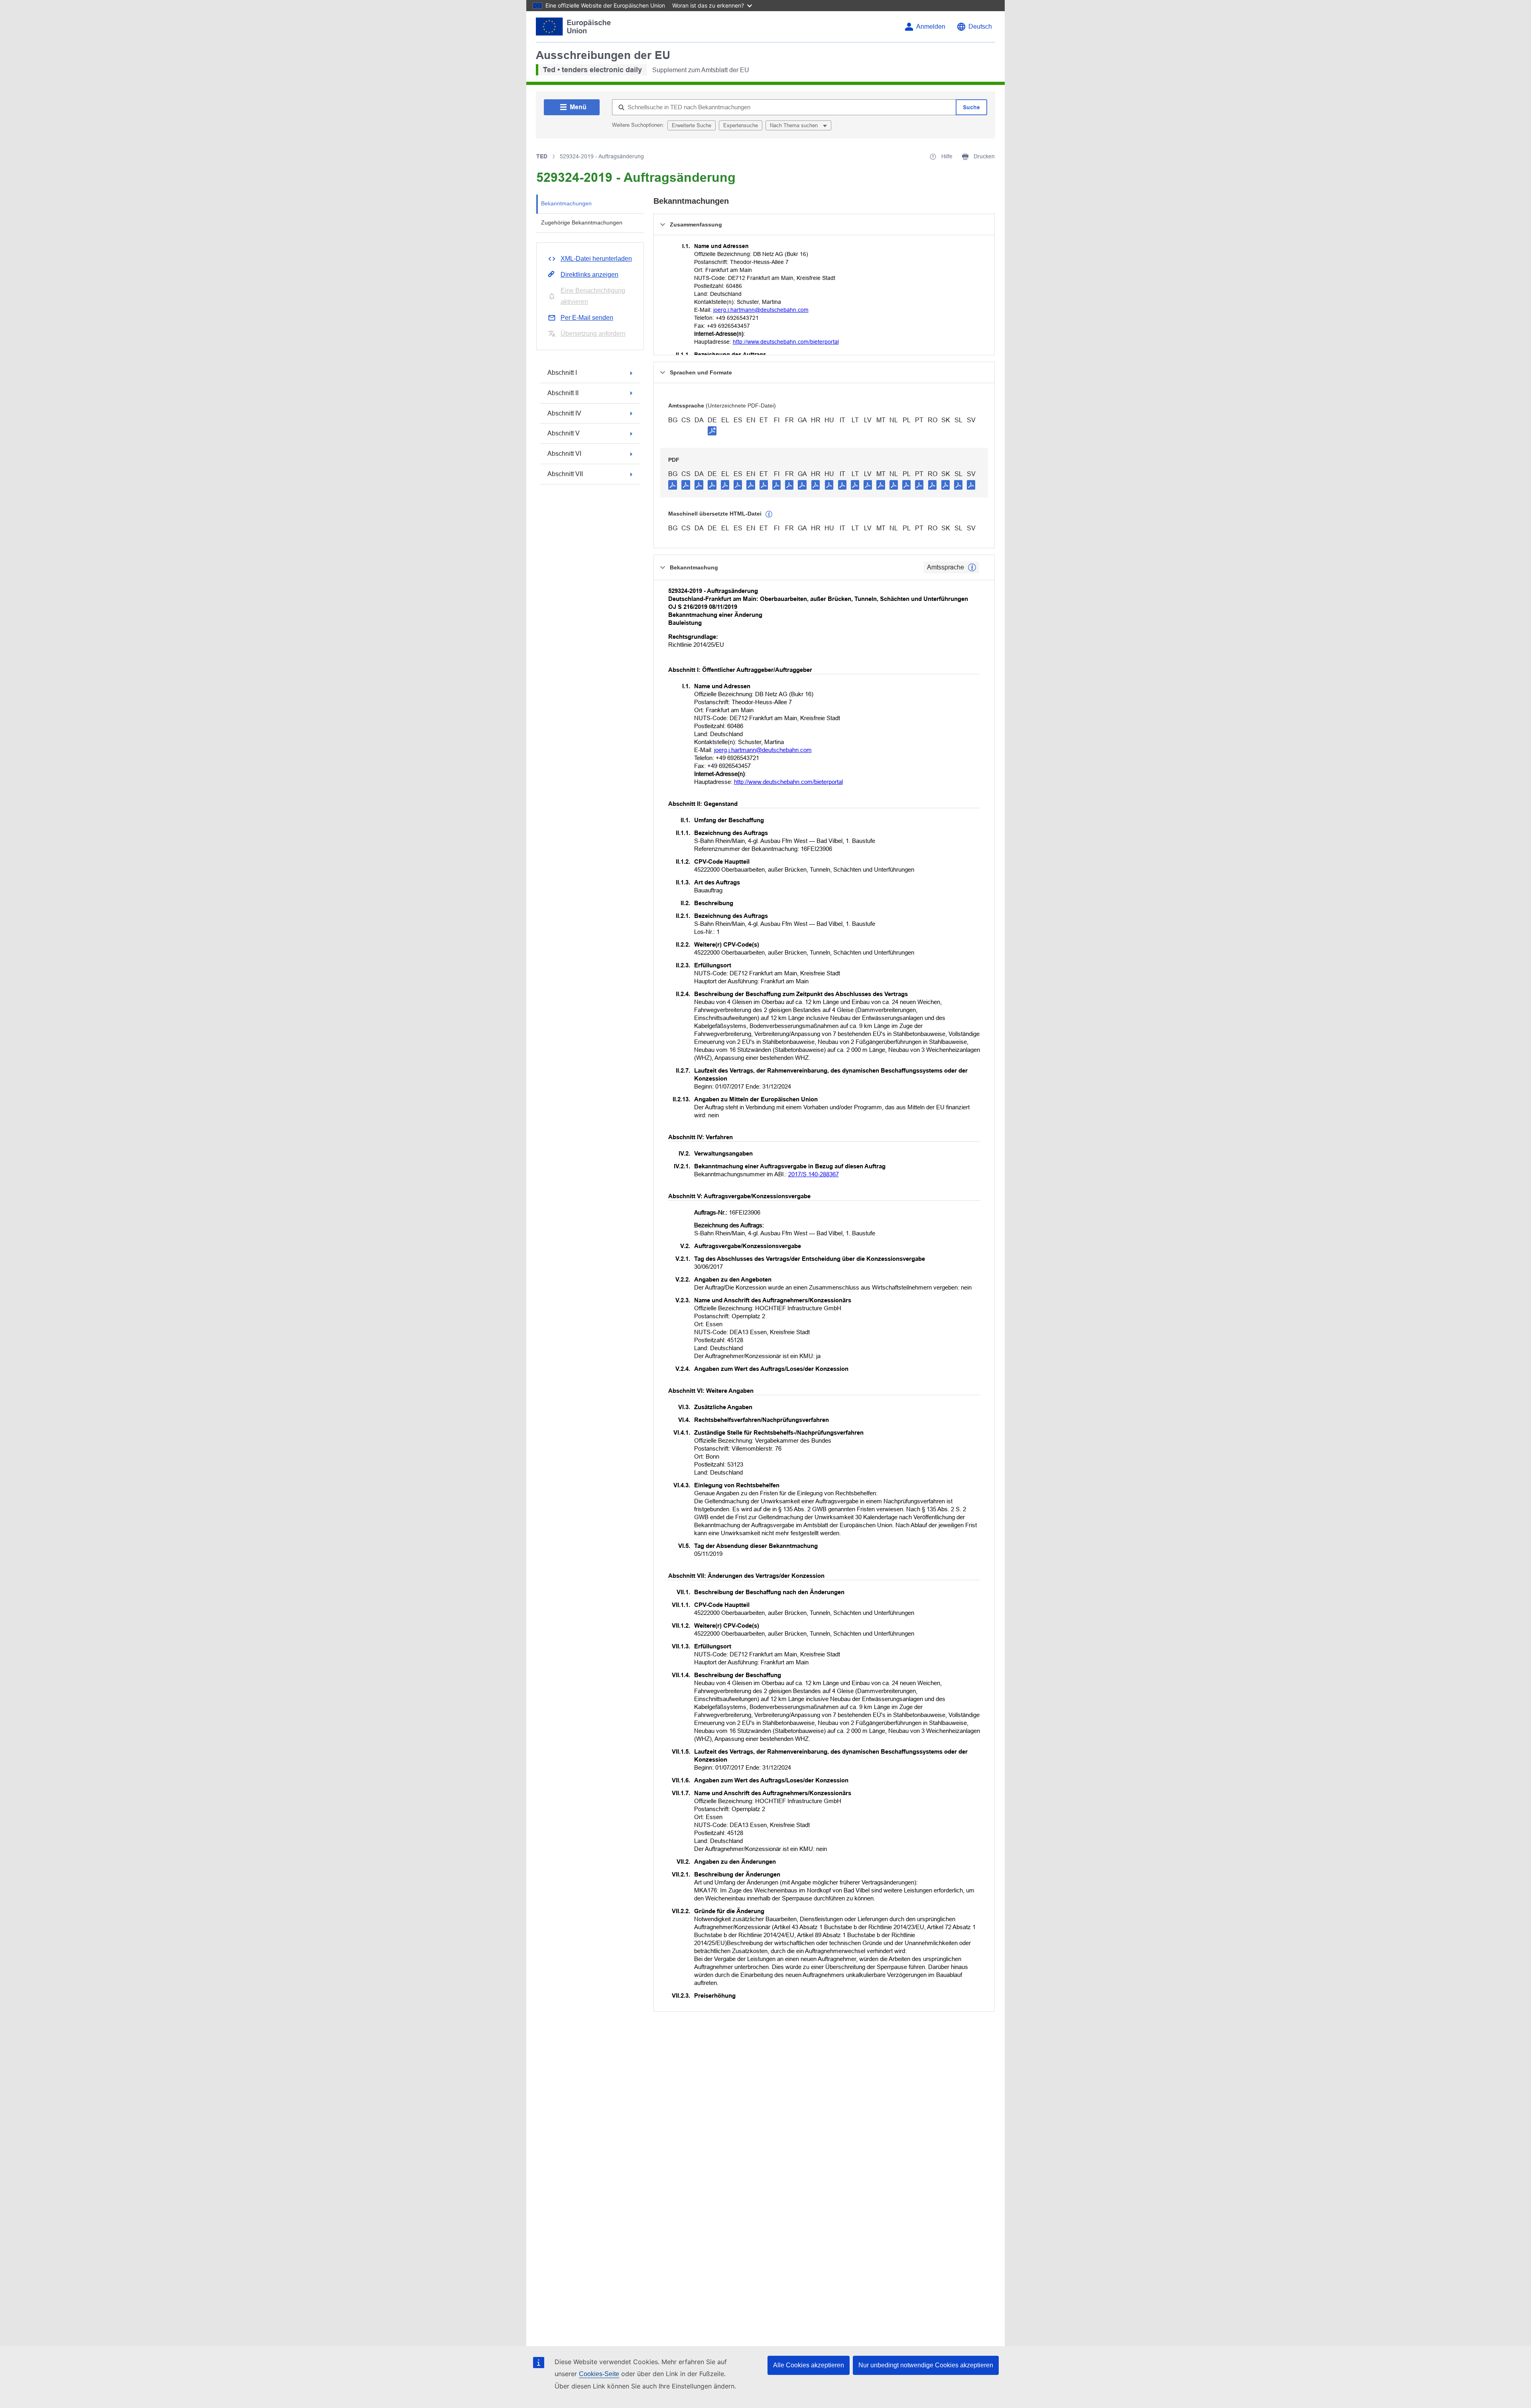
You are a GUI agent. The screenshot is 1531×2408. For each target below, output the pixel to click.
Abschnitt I (562, 373)
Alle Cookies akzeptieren (809, 2365)
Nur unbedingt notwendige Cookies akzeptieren (926, 2365)
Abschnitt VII (565, 474)
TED (542, 156)
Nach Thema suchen (795, 125)
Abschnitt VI (564, 454)
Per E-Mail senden (587, 318)
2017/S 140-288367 (814, 1174)
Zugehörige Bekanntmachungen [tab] (582, 222)
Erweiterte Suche (692, 125)
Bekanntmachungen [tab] (566, 203)
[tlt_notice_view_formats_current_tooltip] (972, 567)
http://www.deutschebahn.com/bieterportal (786, 342)
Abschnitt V (564, 433)
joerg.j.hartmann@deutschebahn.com (761, 310)
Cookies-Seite (599, 2374)
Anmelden (931, 27)
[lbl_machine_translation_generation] (769, 514)
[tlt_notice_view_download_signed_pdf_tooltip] (712, 431)
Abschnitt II (563, 393)
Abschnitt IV (564, 413)
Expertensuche (741, 125)
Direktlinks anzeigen (589, 275)
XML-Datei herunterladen (596, 259)
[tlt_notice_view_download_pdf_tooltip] (673, 484)
